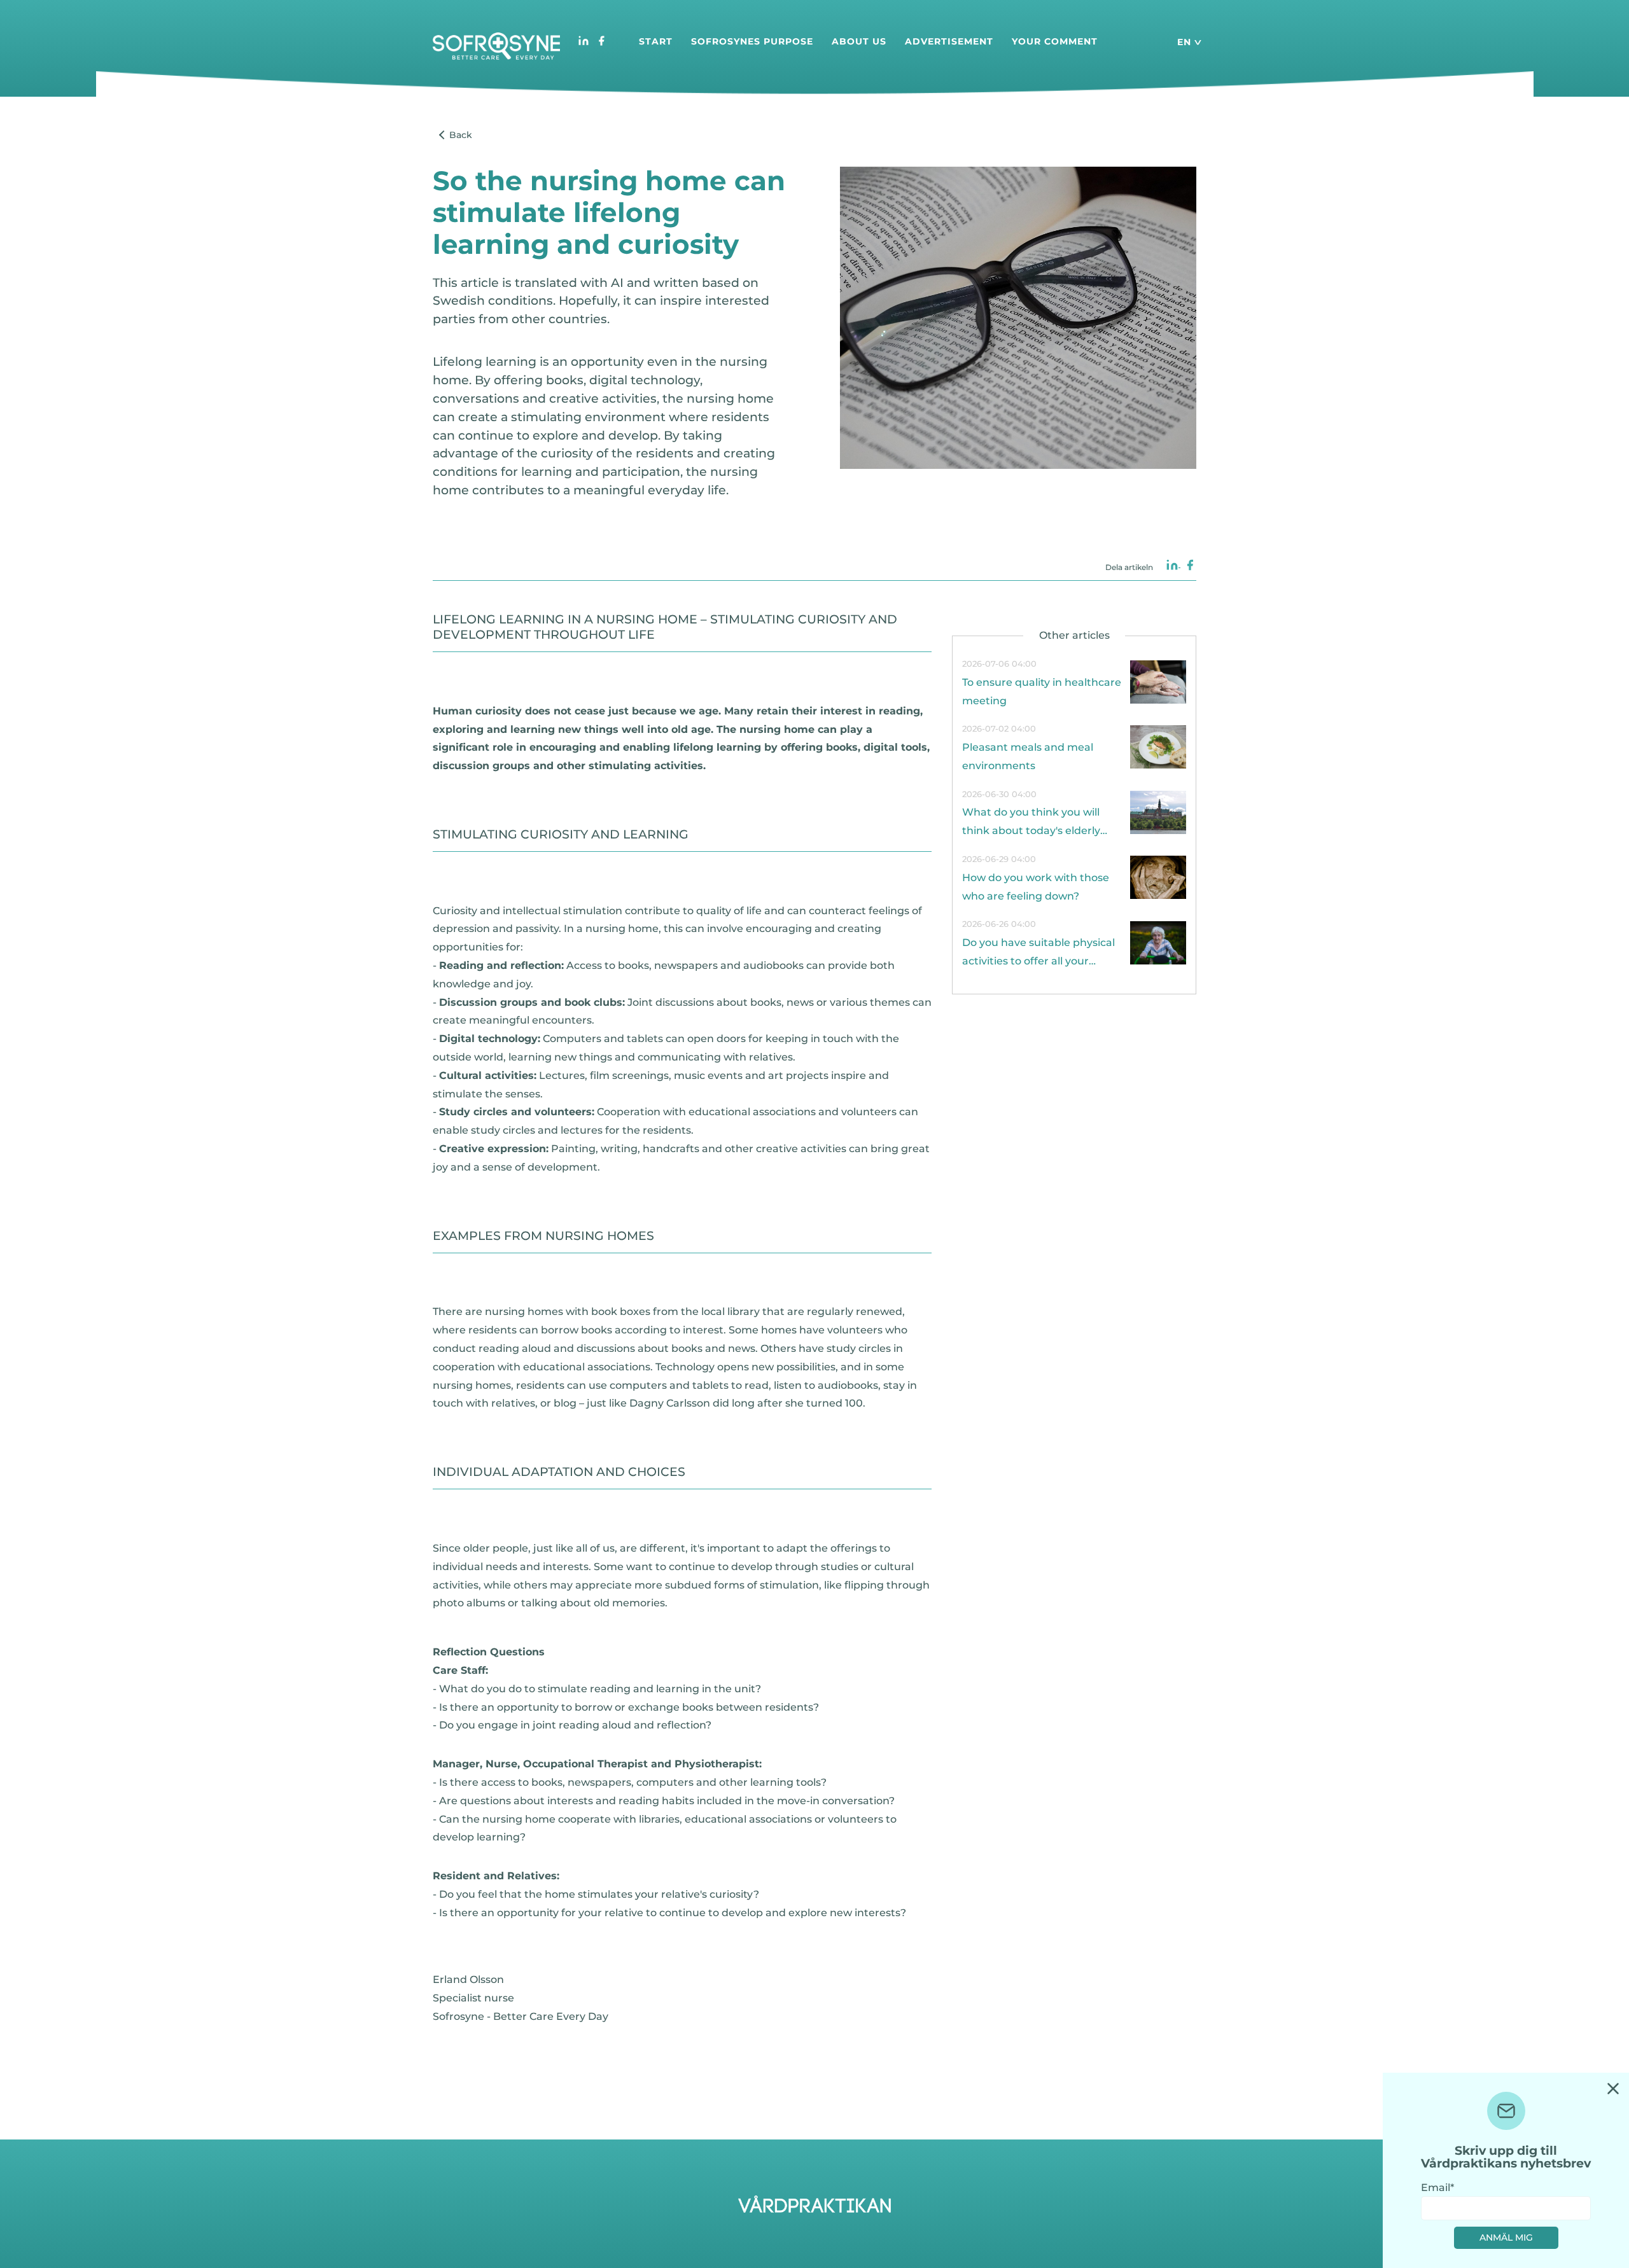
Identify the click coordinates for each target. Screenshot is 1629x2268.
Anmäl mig (1506, 2237)
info (1074, 683)
